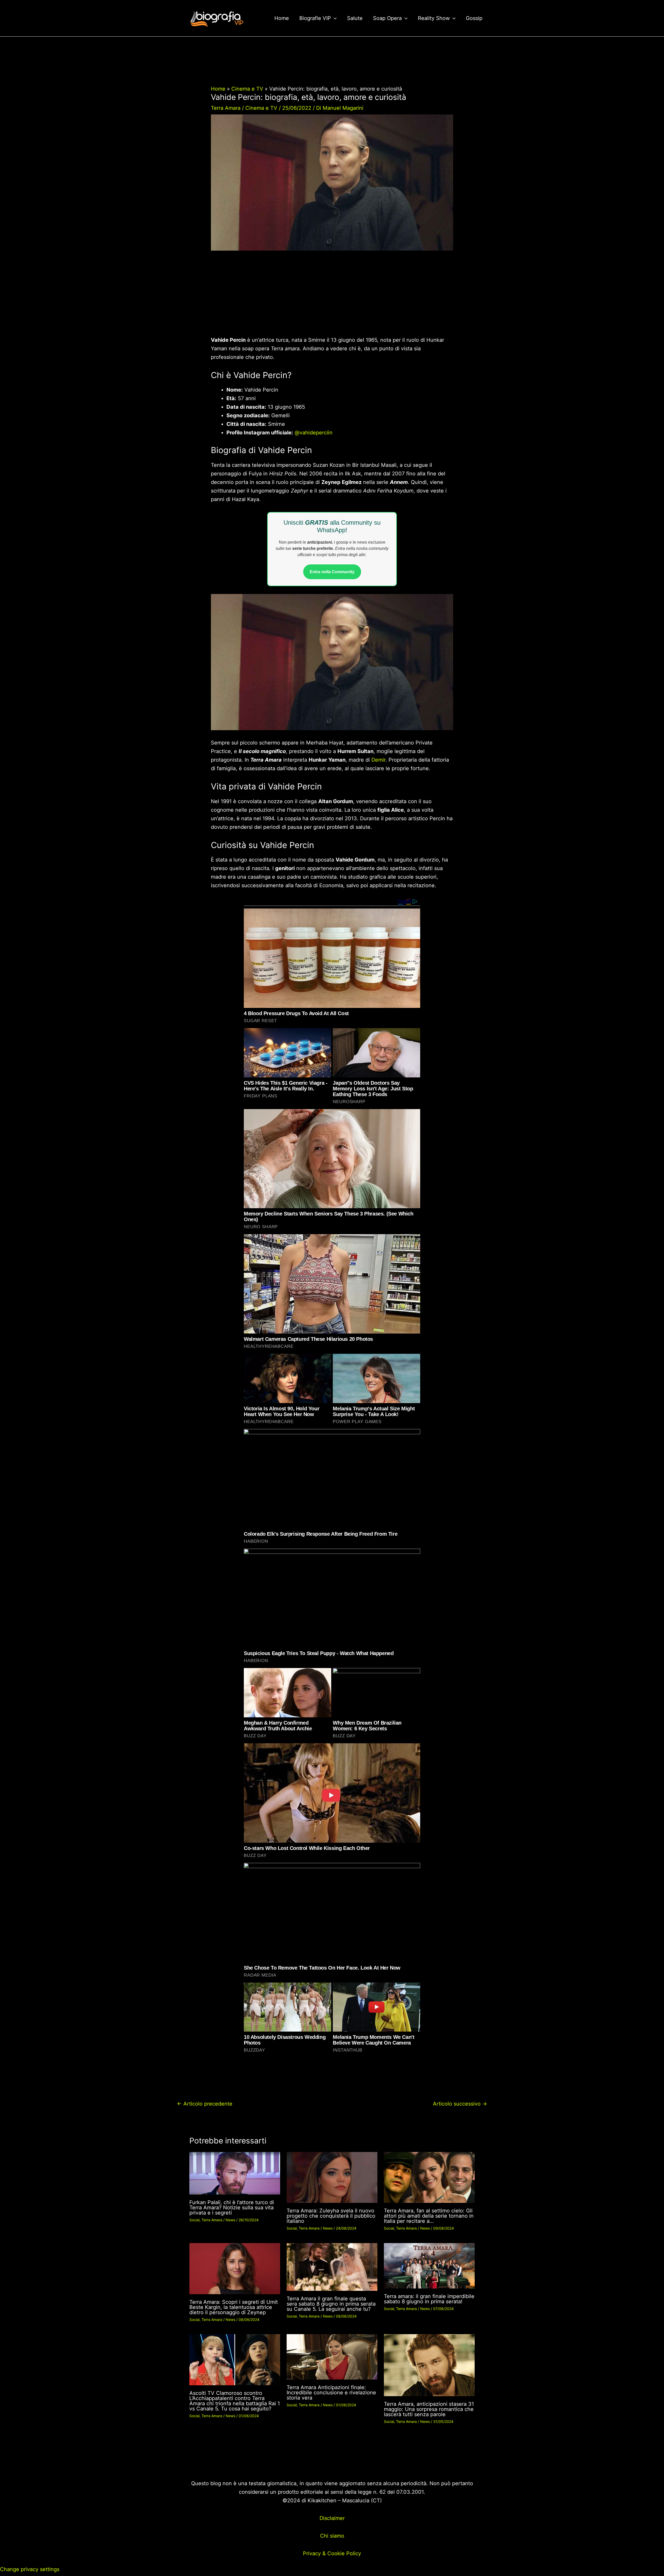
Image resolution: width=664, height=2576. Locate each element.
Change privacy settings (30, 2569)
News (230, 2220)
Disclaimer (332, 2518)
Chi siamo (332, 2536)
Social (194, 2220)
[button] (334, 18)
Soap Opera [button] (387, 18)
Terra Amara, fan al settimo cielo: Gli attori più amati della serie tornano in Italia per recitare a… (429, 2216)
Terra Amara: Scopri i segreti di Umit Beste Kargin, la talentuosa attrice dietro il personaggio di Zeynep (234, 2307)
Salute (355, 18)
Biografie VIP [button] (315, 18)
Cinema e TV (261, 108)
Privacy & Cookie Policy (332, 2553)
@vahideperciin (314, 433)
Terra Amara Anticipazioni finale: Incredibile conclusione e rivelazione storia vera (331, 2393)
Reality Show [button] (434, 18)
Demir (378, 760)
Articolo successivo (460, 2104)
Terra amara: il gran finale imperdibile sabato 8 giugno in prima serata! (429, 2299)
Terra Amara (226, 108)
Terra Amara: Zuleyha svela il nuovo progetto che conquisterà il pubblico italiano (331, 2216)
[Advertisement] (332, 297)
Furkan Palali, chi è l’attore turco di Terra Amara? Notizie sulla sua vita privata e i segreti (232, 2208)
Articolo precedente (205, 2104)
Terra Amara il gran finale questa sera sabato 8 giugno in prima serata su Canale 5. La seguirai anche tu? (331, 2304)
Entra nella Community (332, 572)
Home (282, 18)
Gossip (474, 18)
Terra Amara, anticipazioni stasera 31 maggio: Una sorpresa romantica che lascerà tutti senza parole (429, 2409)
